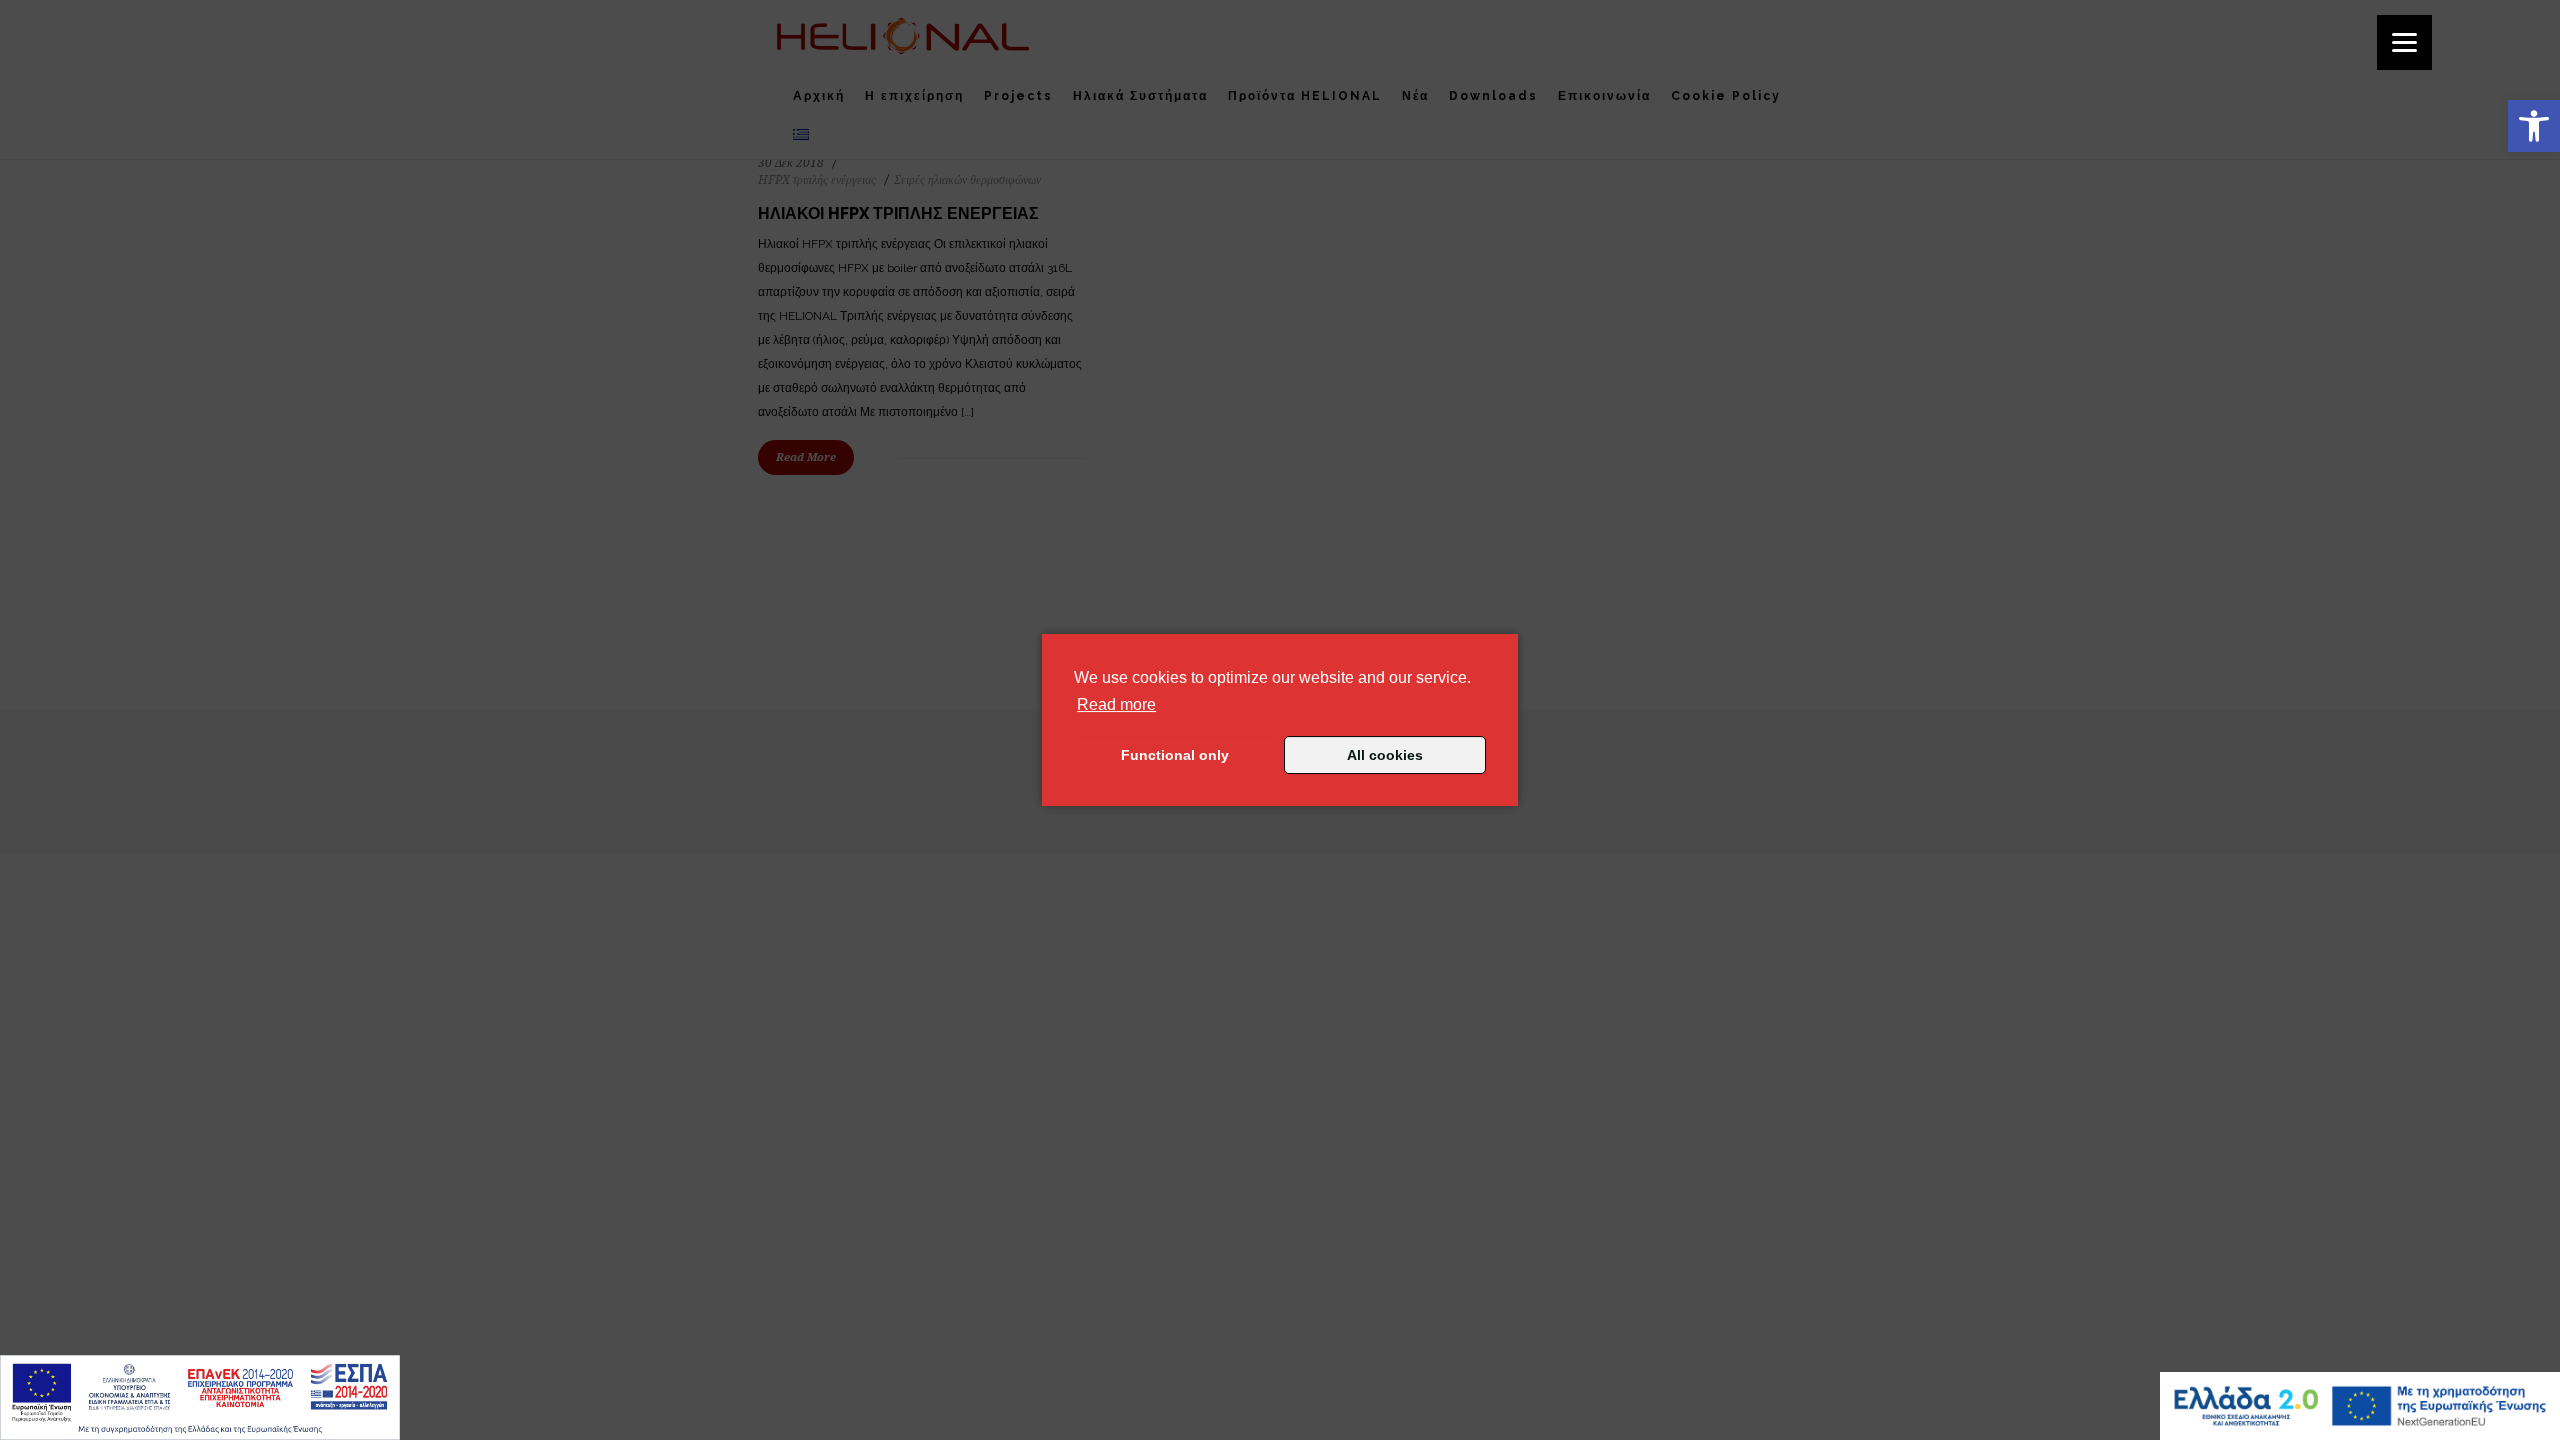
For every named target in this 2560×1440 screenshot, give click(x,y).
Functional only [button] (1175, 755)
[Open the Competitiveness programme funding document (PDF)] (200, 1397)
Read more (1116, 704)
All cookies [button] (1385, 755)
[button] (2534, 126)
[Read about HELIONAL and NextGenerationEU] (2360, 1406)
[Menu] (2404, 42)
